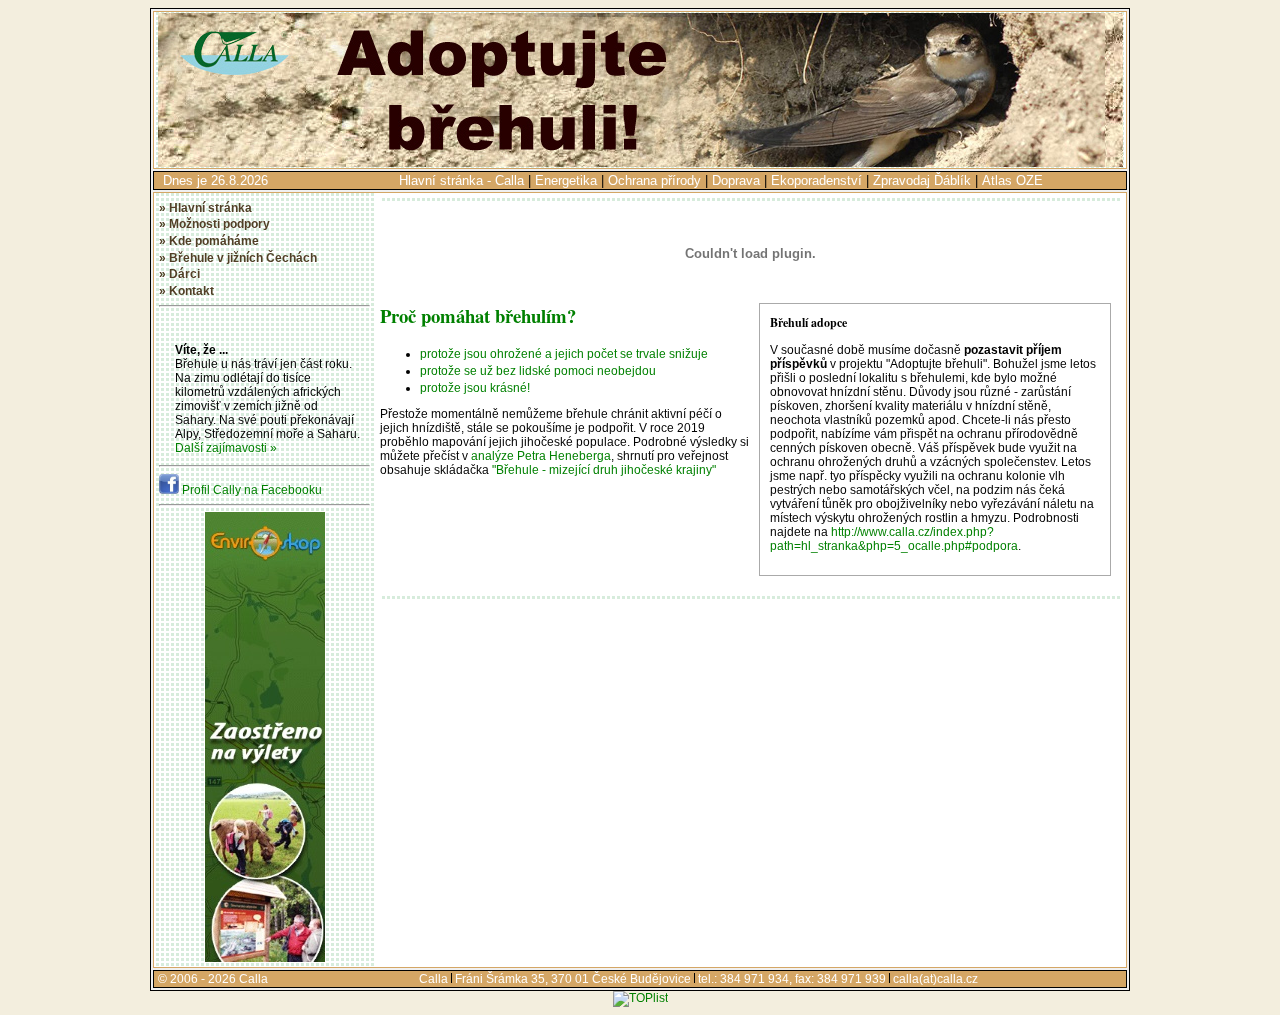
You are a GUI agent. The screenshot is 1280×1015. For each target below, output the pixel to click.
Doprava (736, 180)
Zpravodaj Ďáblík (922, 180)
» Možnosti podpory (214, 224)
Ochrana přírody (654, 180)
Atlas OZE (1012, 180)
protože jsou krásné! (475, 388)
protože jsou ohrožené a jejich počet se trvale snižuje (564, 354)
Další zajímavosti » (226, 448)
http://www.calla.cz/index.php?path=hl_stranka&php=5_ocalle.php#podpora (894, 539)
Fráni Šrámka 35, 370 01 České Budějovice (573, 979)
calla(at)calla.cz (935, 979)
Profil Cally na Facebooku (250, 490)
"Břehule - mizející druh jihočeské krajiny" (604, 470)
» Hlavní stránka (205, 208)
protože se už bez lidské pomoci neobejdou (538, 371)
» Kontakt (186, 291)
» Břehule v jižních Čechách (238, 258)
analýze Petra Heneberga (541, 456)
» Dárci (179, 274)
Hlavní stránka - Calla (461, 180)
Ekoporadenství (816, 180)
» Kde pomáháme (209, 241)
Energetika (566, 180)
